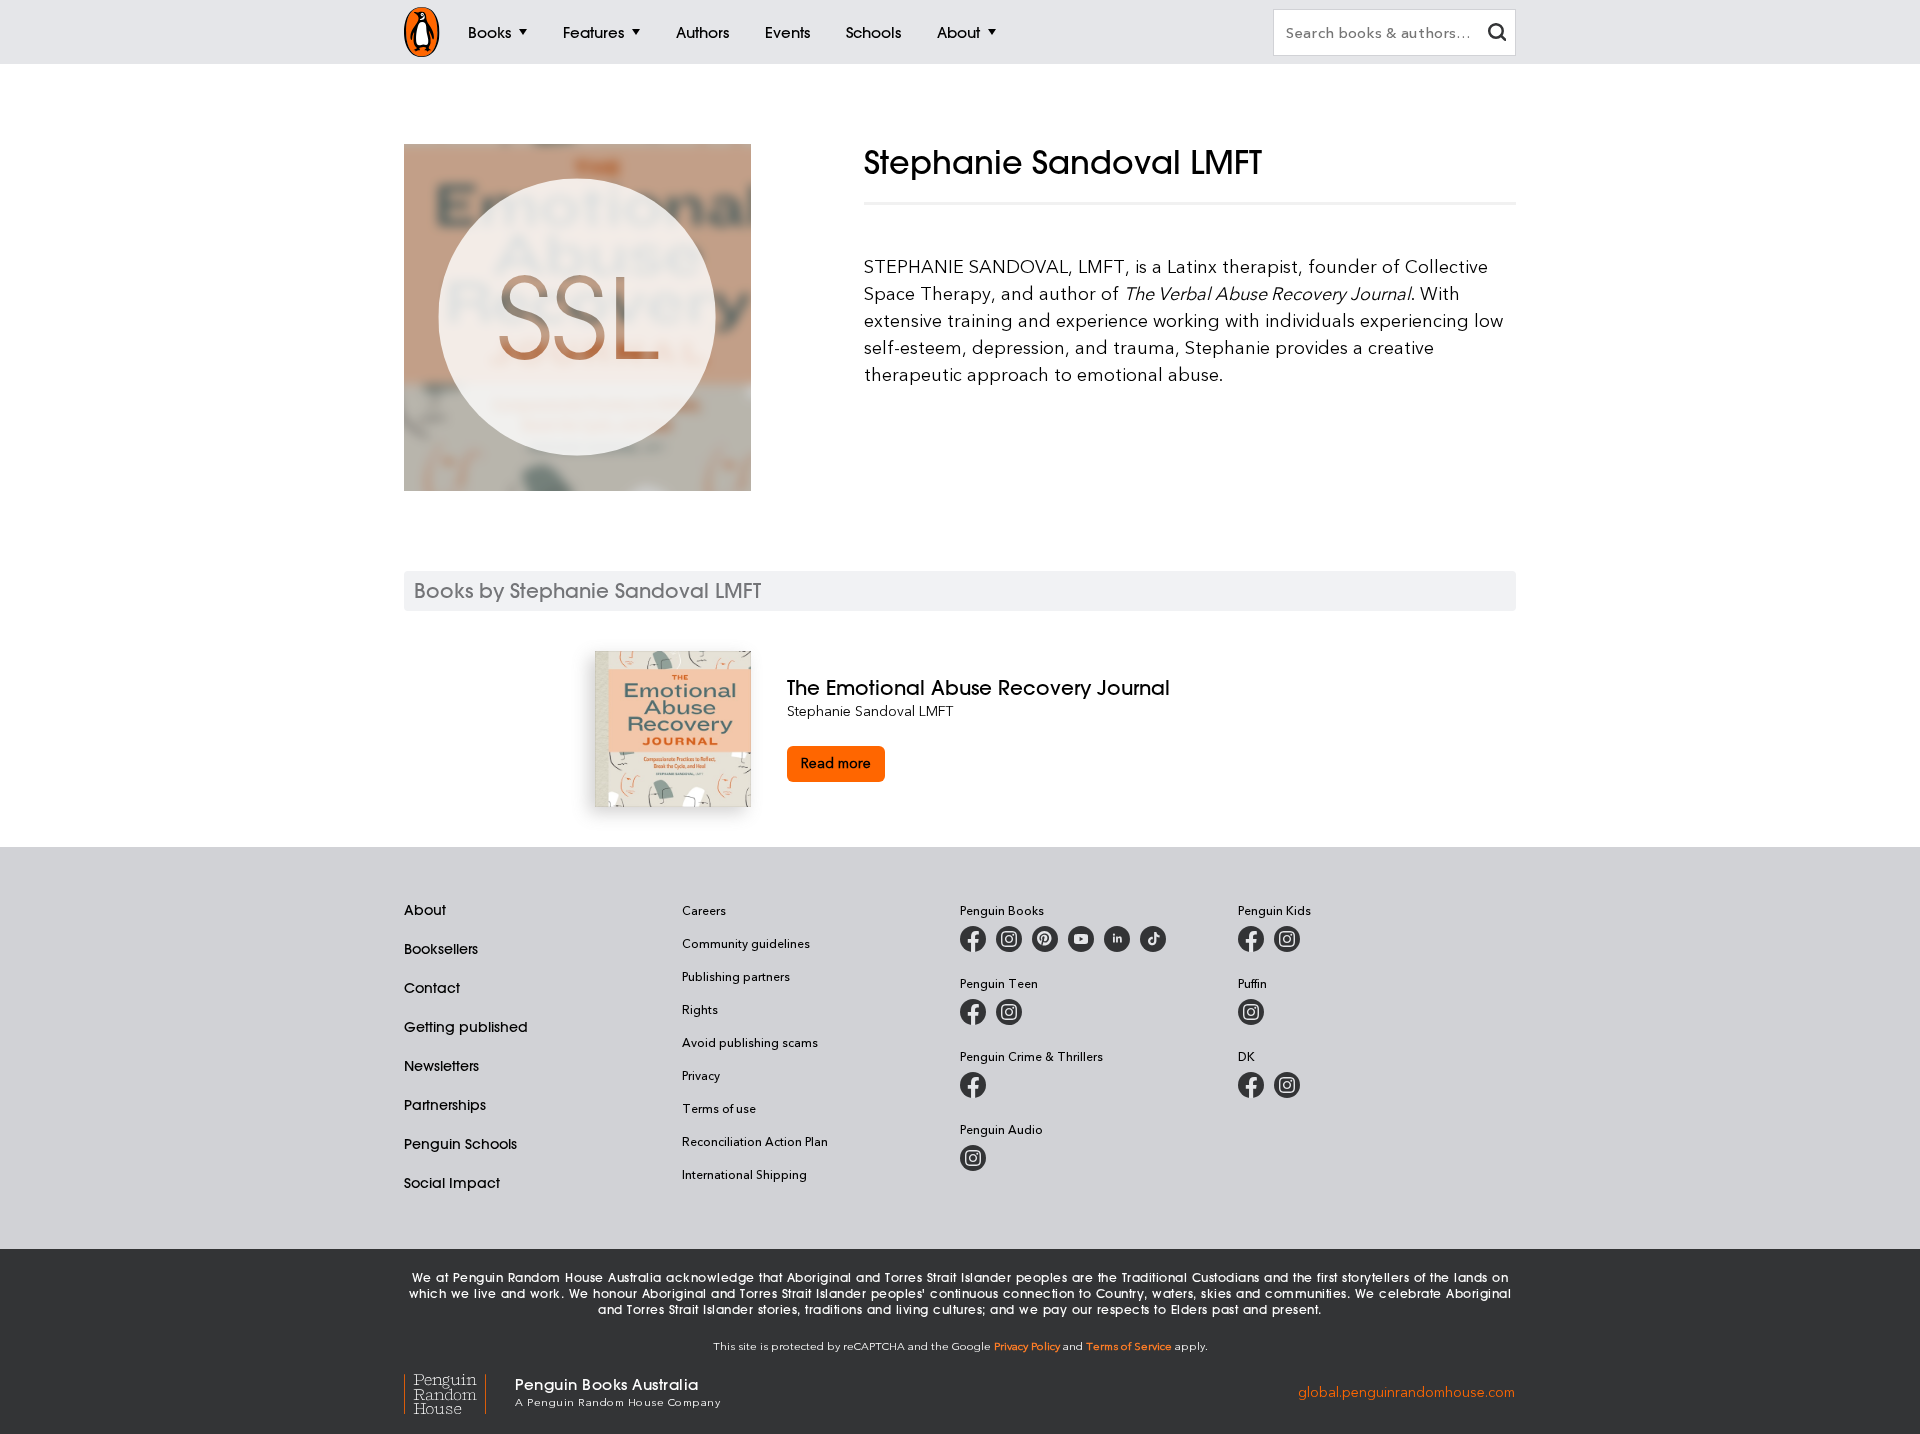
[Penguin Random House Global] (459, 1390)
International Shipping (744, 1174)
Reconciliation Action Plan (755, 1141)
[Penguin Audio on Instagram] (973, 1158)
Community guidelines (746, 943)
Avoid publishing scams (750, 1042)
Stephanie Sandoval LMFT (870, 710)
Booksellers (441, 949)
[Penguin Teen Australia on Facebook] (973, 1012)
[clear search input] (1497, 34)
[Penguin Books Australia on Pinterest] (1045, 939)
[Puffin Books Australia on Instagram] (1251, 1012)
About (425, 910)
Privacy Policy (1027, 1345)
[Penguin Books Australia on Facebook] (973, 939)
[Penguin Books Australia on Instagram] (1009, 939)
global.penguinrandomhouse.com (1406, 1390)
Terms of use (719, 1108)
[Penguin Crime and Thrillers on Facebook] (973, 1085)
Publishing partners (736, 976)
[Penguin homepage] (422, 32)
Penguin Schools (460, 1144)
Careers (704, 910)
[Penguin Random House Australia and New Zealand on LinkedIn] (1117, 939)
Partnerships (445, 1105)
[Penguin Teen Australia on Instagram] (1009, 1012)
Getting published (466, 1027)
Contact (432, 988)
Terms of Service (1129, 1345)
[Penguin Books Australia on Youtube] (1081, 939)
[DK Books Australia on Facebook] (1251, 1085)
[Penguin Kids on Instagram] (1287, 939)
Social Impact (452, 1183)
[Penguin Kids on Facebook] (1251, 939)
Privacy (701, 1075)
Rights (700, 1009)
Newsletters (441, 1066)
